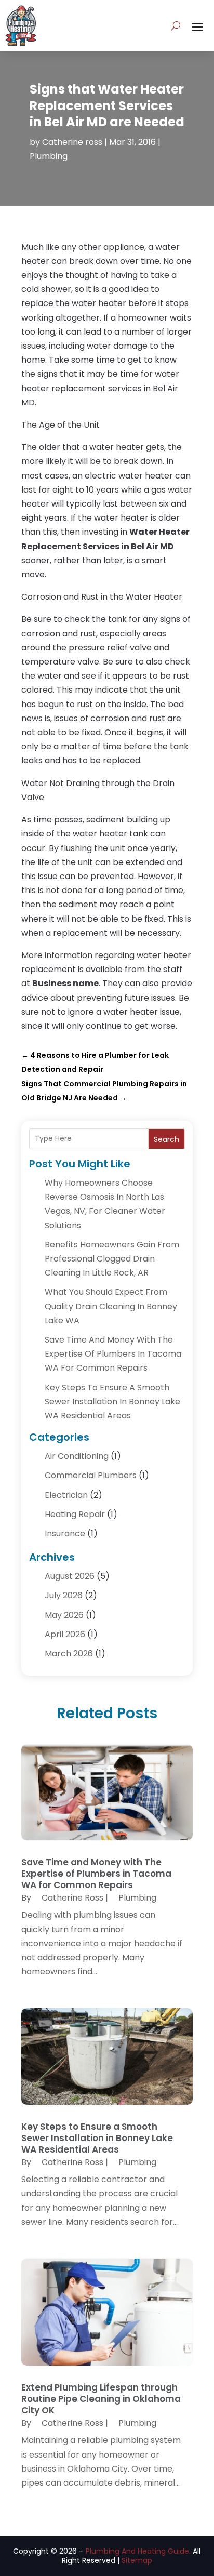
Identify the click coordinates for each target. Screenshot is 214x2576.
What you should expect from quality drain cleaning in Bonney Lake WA (111, 1306)
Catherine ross (72, 142)
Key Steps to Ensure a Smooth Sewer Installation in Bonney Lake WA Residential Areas (112, 1402)
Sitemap (137, 2560)
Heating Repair (75, 1514)
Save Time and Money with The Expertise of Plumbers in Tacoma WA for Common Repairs (113, 1354)
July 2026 (64, 1595)
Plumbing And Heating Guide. (138, 2551)
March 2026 (69, 1654)
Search (166, 1139)
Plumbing (49, 156)
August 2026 (70, 1576)
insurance (65, 1533)
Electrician (66, 1495)
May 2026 (64, 1615)
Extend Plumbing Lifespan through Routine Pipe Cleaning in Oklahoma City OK (101, 2399)
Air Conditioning (77, 1456)
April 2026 (65, 1634)
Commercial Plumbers (91, 1475)
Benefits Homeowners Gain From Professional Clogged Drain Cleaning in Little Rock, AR (112, 1259)
